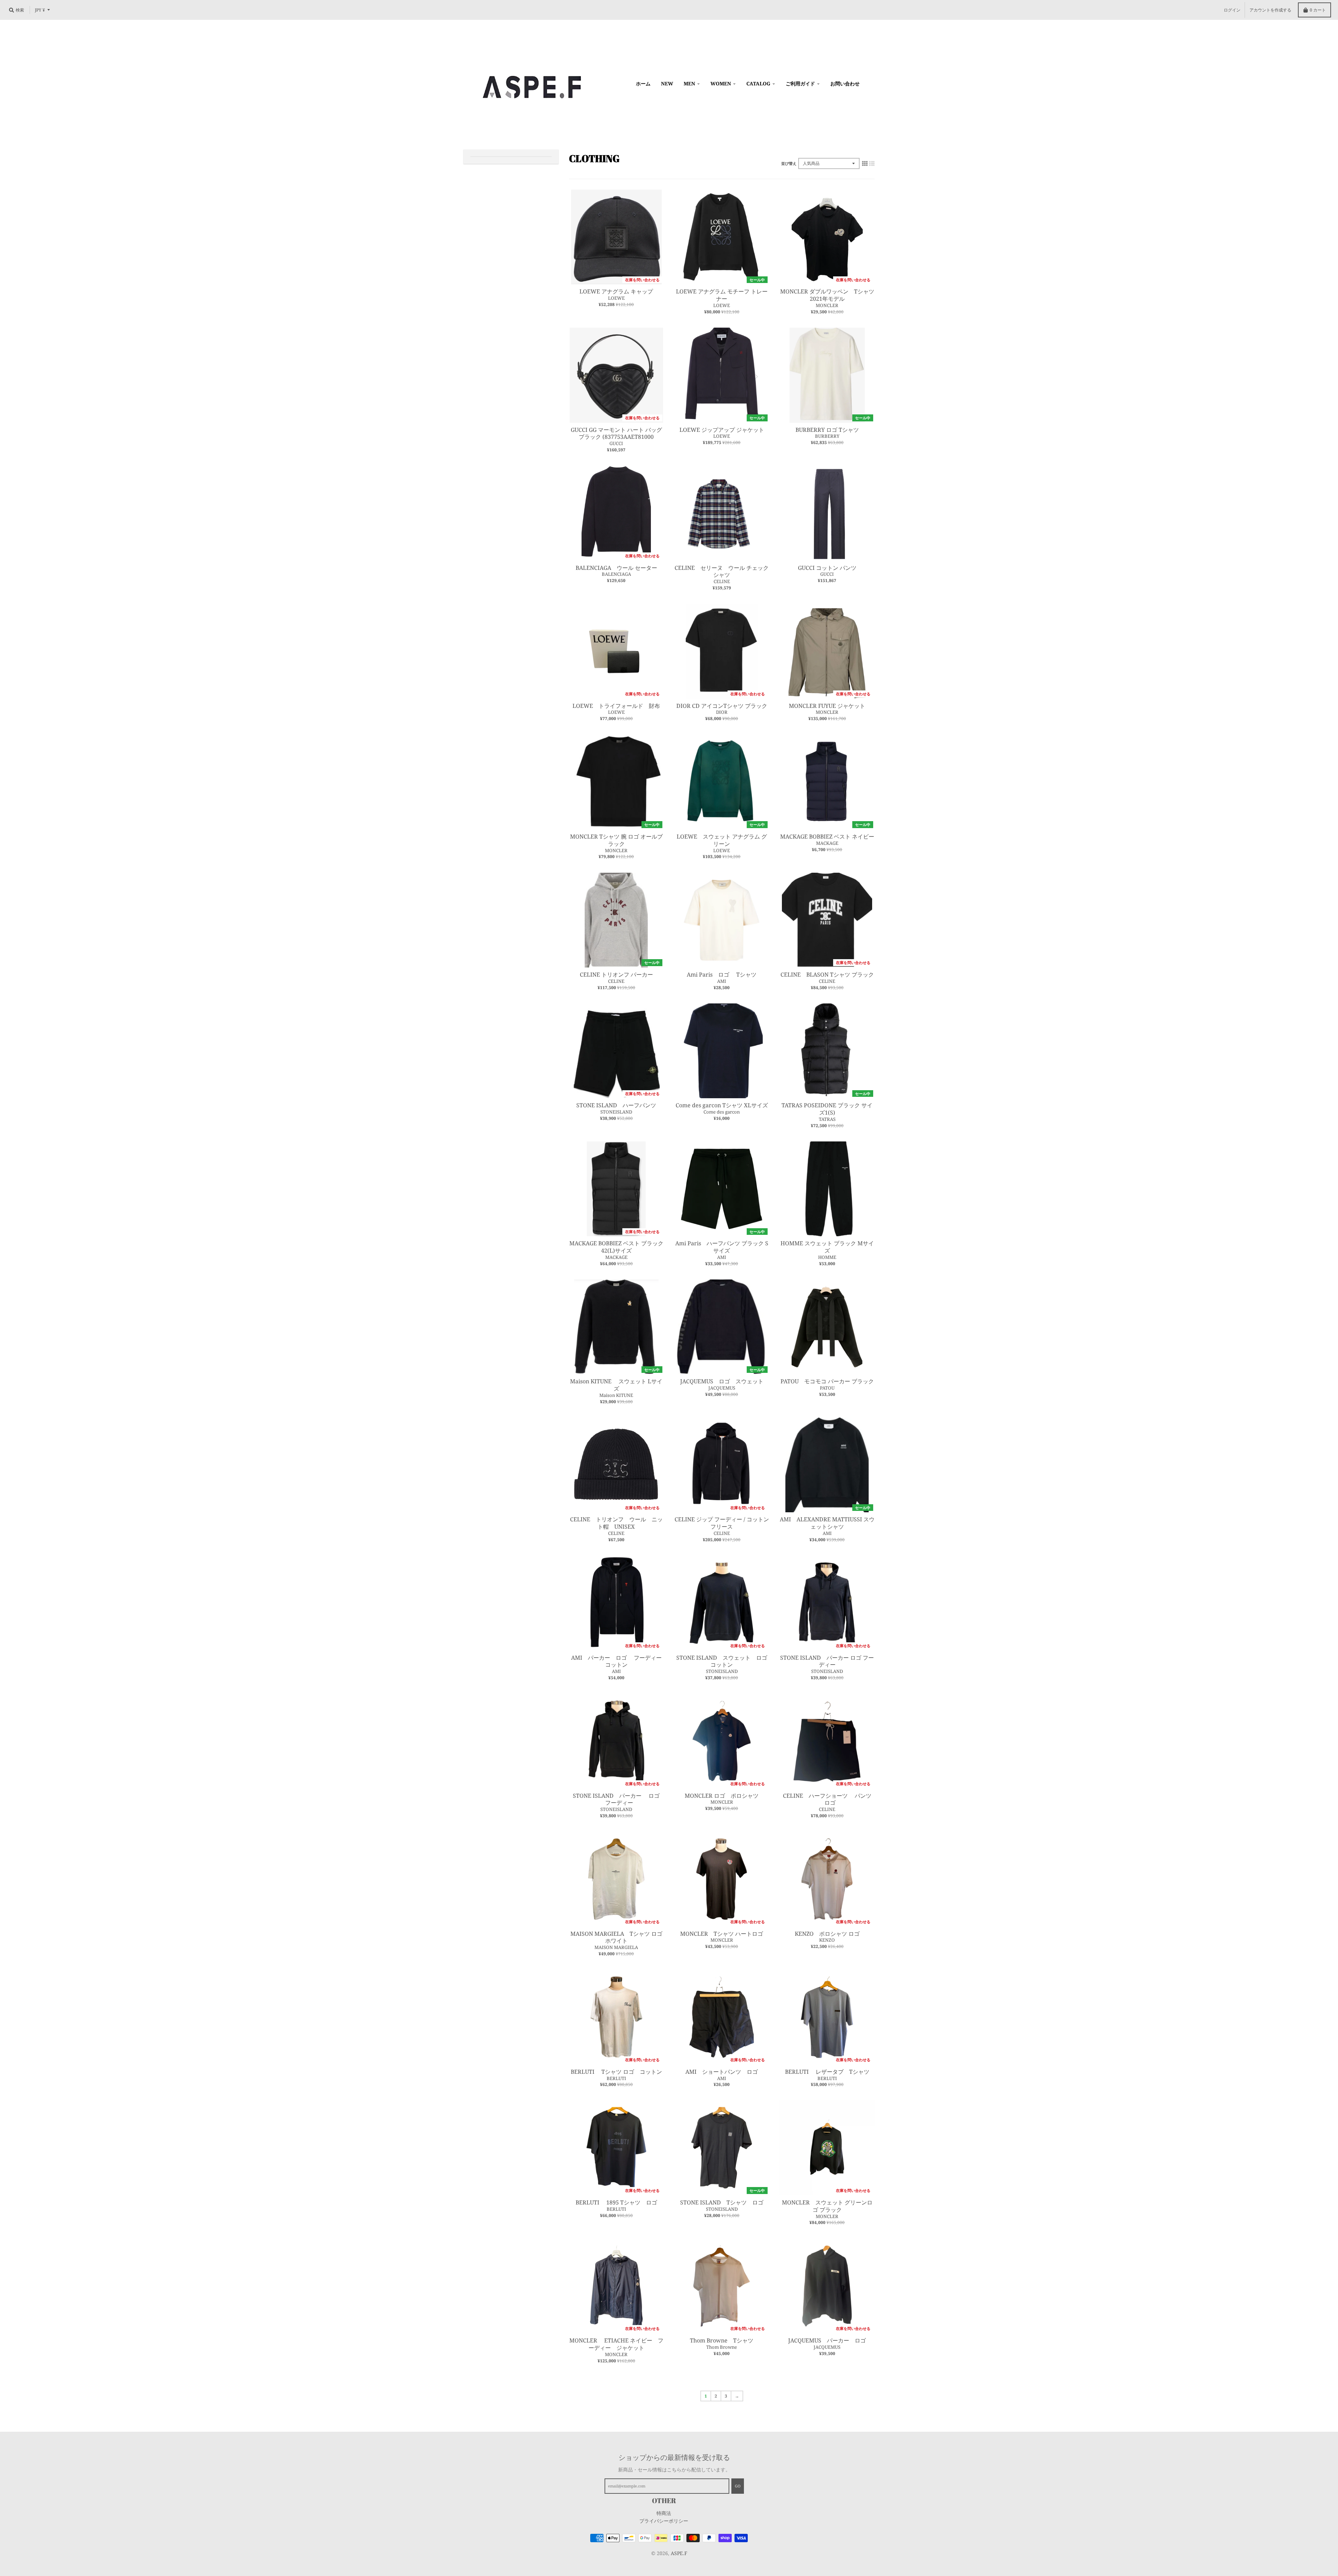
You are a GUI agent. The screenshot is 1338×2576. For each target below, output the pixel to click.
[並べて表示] (865, 163)
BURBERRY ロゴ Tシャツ (827, 430)
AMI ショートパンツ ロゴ (722, 2072)
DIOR (722, 712)
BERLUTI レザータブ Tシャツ (827, 2072)
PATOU (827, 1388)
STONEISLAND (616, 1112)
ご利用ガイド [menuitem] (800, 83)
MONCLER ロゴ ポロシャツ (724, 1796)
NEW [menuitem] (667, 83)
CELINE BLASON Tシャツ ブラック (827, 974)
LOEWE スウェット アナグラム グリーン (722, 840)
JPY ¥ (40, 10)
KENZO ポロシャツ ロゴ (827, 1934)
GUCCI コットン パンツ (827, 568)
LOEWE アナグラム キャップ (616, 291)
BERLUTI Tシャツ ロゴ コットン (616, 2072)
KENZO (827, 1940)
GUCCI (616, 443)
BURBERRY (827, 436)
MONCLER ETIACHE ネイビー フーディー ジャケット (616, 2344)
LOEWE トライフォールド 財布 (616, 706)
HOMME (827, 1257)
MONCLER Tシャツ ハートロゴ (722, 1934)
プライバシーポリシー (664, 2521)
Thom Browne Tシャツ (724, 2340)
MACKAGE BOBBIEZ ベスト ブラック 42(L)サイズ (616, 1247)
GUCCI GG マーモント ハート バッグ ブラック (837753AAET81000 (616, 433)
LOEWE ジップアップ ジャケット (722, 430)
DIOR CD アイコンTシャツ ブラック (722, 706)
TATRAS (827, 1119)
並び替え (789, 163)
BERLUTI (616, 2078)
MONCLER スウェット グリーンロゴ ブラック (827, 2206)
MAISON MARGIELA (616, 1947)
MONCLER (827, 305)
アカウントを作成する (1270, 10)
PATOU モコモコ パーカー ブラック (827, 1381)
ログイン (1232, 10)
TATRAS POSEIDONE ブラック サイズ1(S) (827, 1109)
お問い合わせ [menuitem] (845, 83)
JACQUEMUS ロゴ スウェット (722, 1381)
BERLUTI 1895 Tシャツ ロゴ (619, 2202)
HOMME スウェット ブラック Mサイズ (827, 1247)
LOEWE (616, 298)
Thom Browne (722, 2347)
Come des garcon (722, 1112)
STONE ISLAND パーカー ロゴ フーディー (827, 1661)
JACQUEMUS (722, 1388)
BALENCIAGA (616, 574)
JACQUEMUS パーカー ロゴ (827, 2340)
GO (738, 2486)
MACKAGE (827, 843)
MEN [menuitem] (689, 83)
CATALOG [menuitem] (758, 83)
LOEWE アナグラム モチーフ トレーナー (722, 295)
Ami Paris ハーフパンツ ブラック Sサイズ (722, 1247)
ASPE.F (679, 2553)
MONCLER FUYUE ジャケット (827, 706)
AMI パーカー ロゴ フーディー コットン (619, 1661)
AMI (722, 981)
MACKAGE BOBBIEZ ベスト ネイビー (827, 836)
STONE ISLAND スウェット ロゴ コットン (722, 1661)
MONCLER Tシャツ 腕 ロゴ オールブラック (616, 840)
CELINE (722, 581)
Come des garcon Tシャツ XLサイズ (722, 1105)
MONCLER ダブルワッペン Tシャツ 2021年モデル (830, 295)
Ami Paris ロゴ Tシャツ (722, 974)
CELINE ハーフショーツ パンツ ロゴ (827, 1799)
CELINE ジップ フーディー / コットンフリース (722, 1523)
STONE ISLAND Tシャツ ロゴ (722, 2202)
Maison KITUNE (616, 1395)
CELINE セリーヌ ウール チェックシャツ (722, 571)
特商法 (664, 2513)
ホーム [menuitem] (643, 83)
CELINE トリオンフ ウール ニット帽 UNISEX (616, 1523)
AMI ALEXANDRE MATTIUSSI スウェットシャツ (827, 1523)
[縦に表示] (872, 163)
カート (1318, 10)
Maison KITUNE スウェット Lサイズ (616, 1385)
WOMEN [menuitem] (721, 83)
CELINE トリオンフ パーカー (616, 974)
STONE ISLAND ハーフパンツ (616, 1105)
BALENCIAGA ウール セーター (616, 568)
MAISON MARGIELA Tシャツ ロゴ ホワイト (616, 1937)
